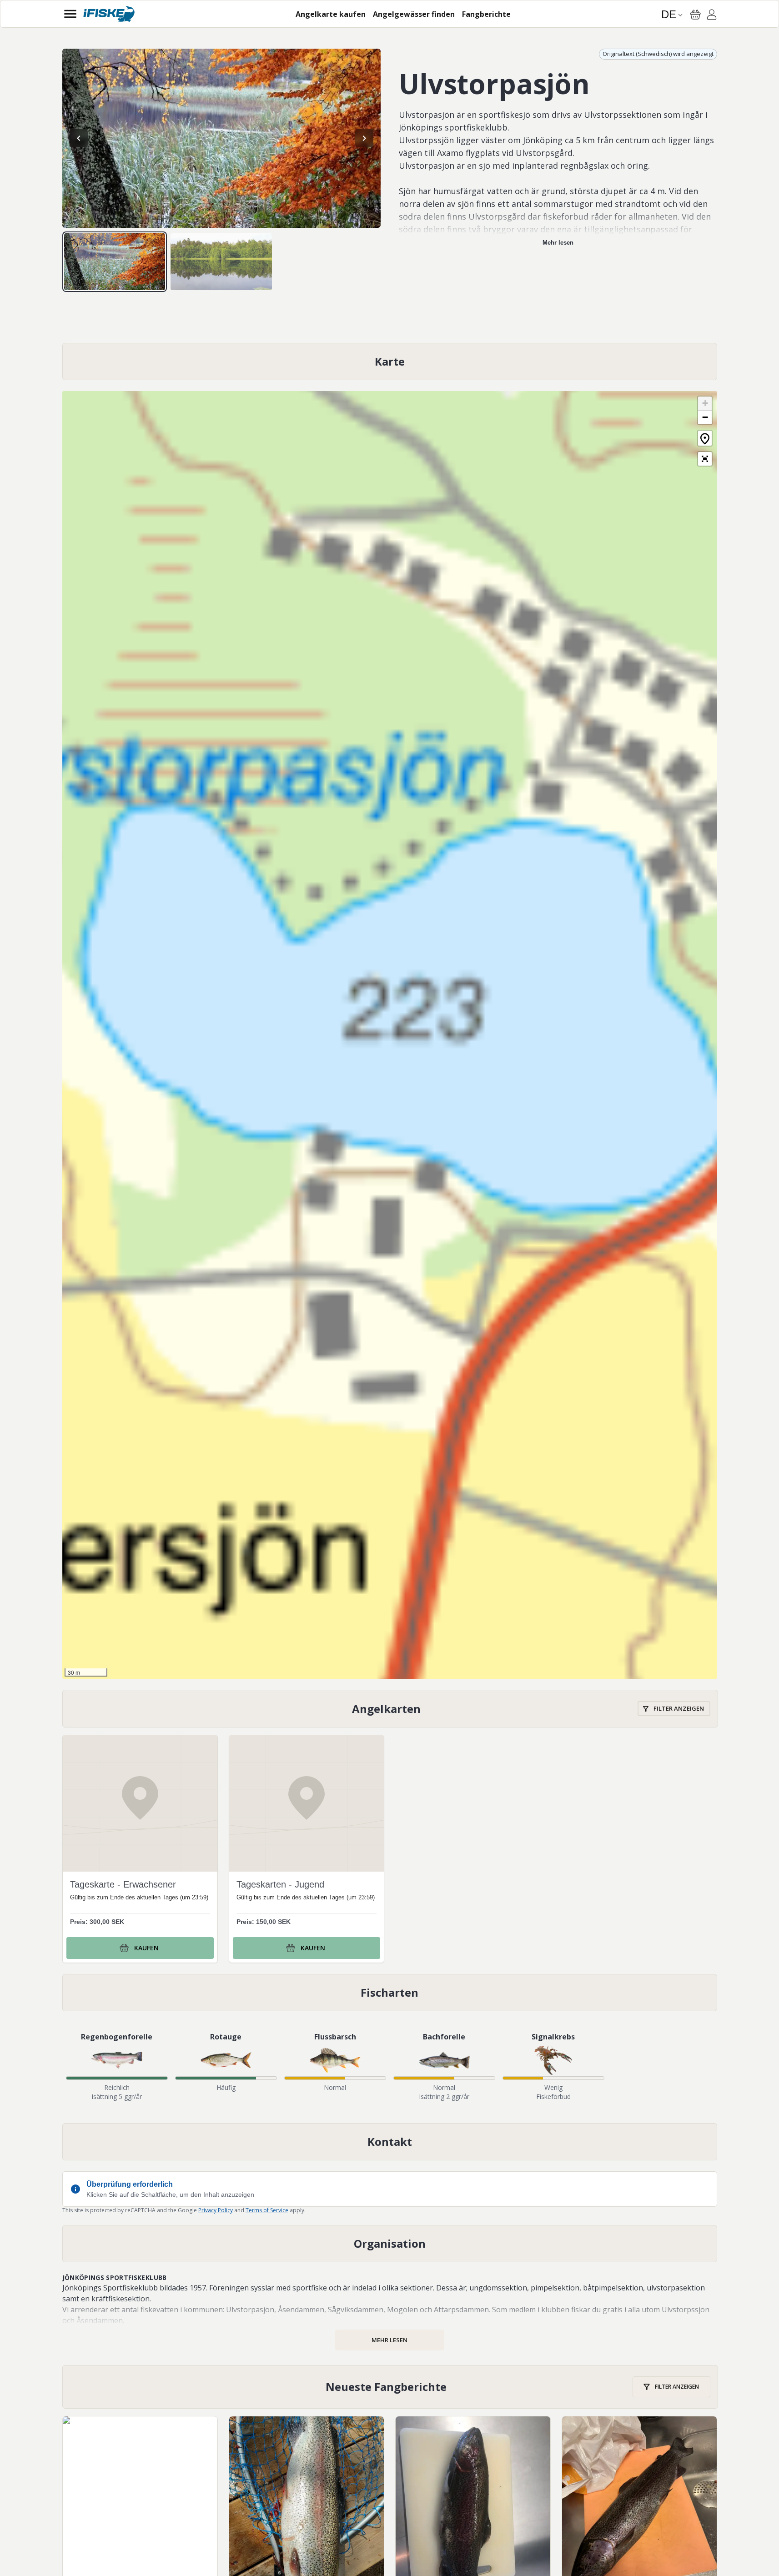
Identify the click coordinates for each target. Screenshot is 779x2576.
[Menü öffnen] (70, 14)
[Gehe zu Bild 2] (221, 262)
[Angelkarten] (390, 1709)
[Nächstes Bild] (364, 138)
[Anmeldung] (712, 16)
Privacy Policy (216, 2210)
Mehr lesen (558, 243)
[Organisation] (390, 2244)
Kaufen (146, 1948)
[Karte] (390, 362)
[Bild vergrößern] (221, 138)
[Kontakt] (390, 2142)
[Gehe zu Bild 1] (115, 262)
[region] (221, 138)
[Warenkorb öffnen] (695, 15)
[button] (705, 404)
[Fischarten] (390, 1993)
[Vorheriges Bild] (79, 138)
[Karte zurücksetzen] (705, 438)
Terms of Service (267, 2210)
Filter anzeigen (679, 1708)
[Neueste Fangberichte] (390, 2387)
